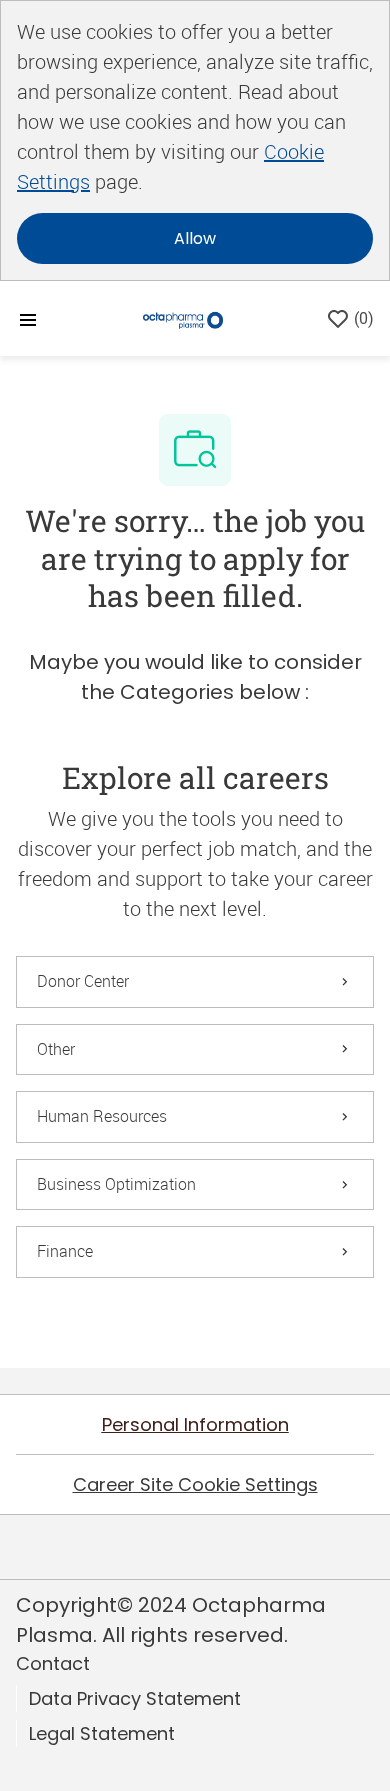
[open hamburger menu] (28, 318)
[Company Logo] (183, 318)
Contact (53, 1664)
